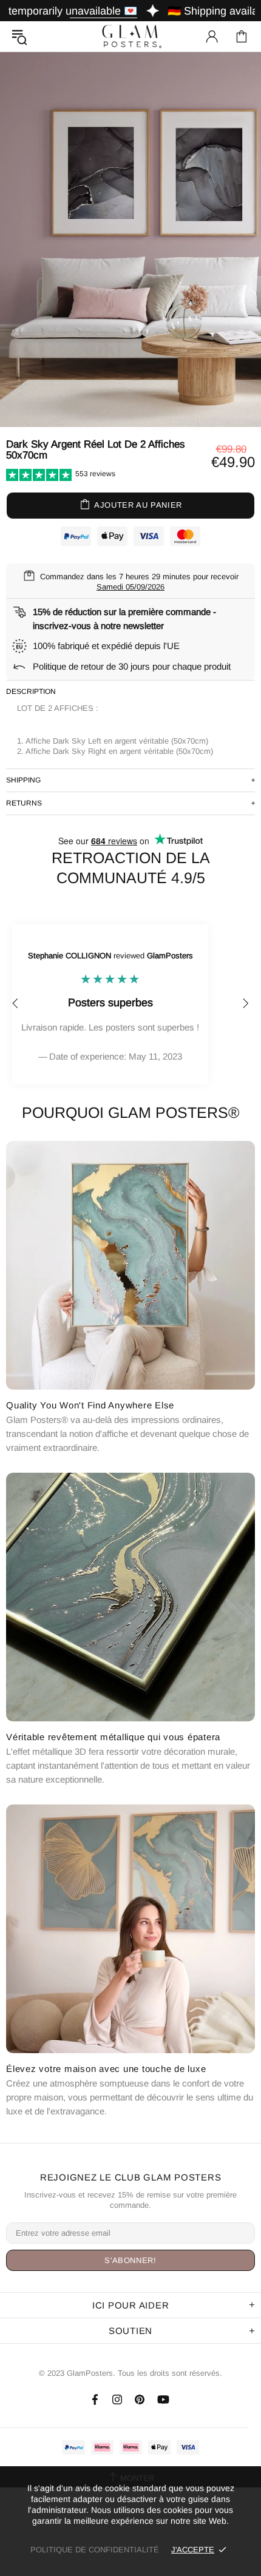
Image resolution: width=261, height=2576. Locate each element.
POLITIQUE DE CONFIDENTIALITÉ (95, 2550)
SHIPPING (23, 780)
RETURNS (24, 803)
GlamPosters (130, 36)
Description (31, 691)
